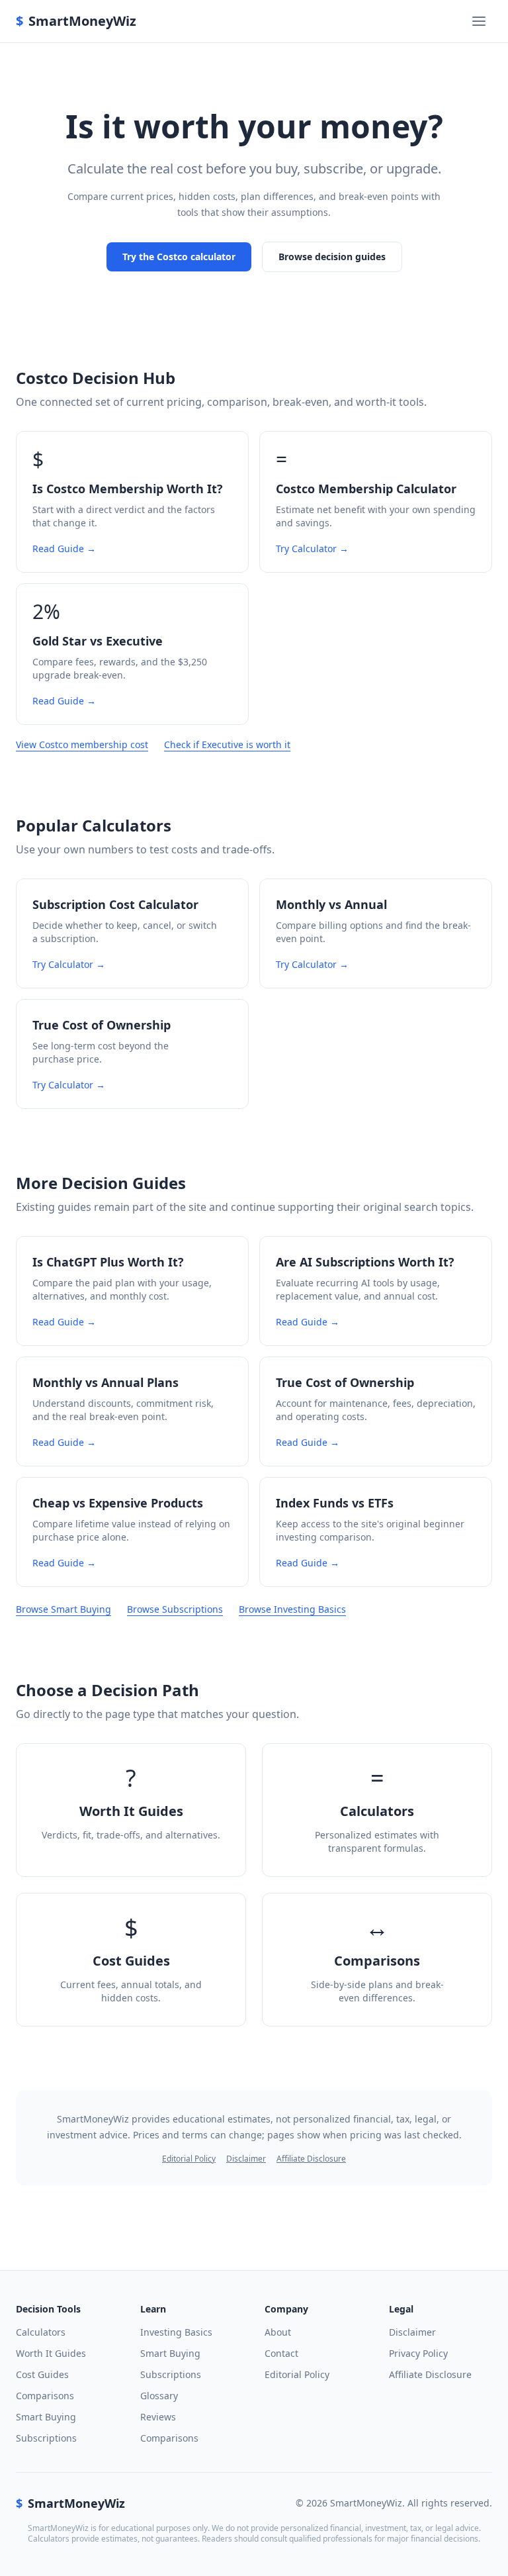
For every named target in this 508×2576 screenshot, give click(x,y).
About (278, 2332)
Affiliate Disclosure (311, 2159)
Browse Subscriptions (175, 1609)
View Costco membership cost (82, 744)
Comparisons (45, 2396)
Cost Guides (42, 2374)
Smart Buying (46, 2417)
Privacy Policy (418, 2353)
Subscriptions (46, 2438)
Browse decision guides (332, 257)
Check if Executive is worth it (227, 744)
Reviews (158, 2417)
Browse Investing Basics (292, 1609)
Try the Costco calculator (179, 257)
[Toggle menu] (479, 21)
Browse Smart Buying (63, 1609)
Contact (281, 2353)
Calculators (41, 2332)
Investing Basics (176, 2332)
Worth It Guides (51, 2353)
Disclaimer (246, 2159)
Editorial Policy (189, 2159)
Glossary (159, 2396)
